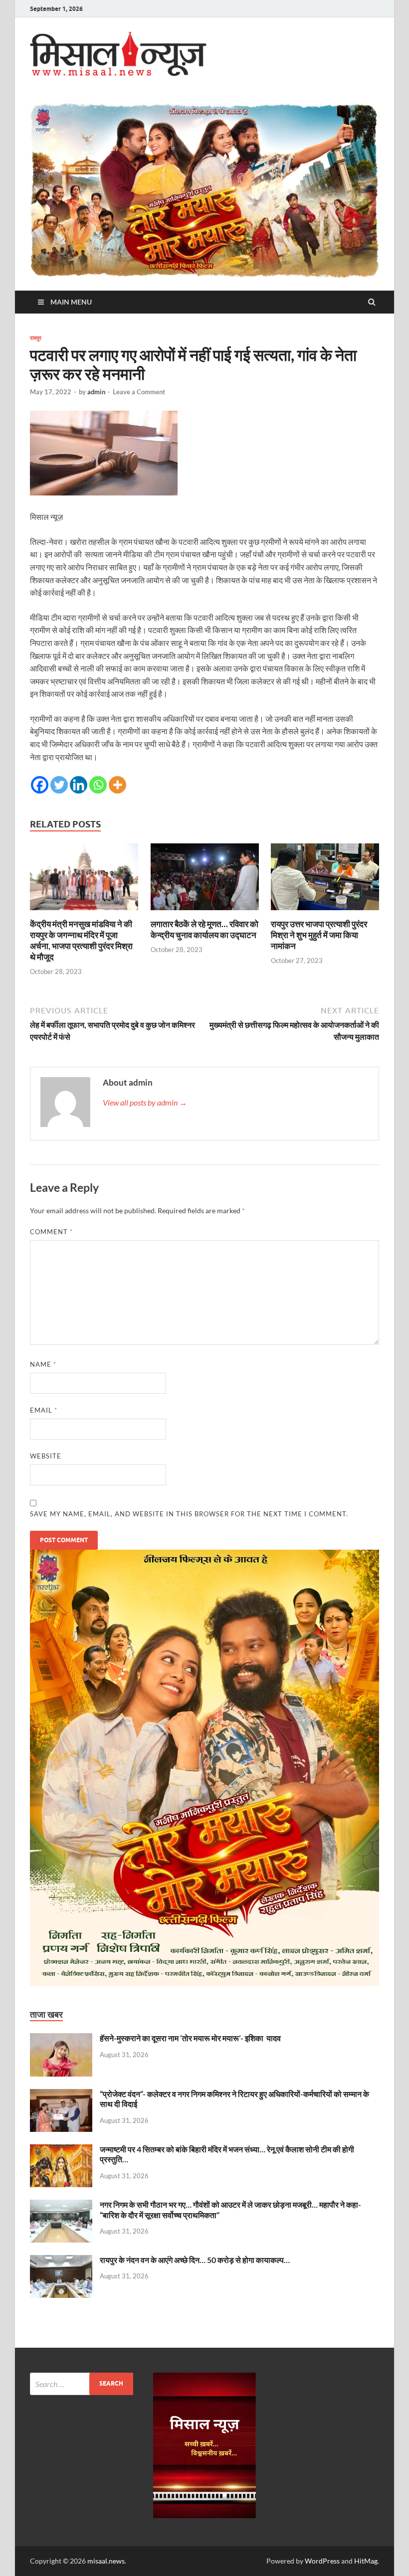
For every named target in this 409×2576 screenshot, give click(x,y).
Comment (51, 1232)
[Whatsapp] (98, 785)
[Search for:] (82, 2384)
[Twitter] (59, 785)
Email (44, 1410)
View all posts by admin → (145, 1102)
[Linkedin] (79, 785)
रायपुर (36, 338)
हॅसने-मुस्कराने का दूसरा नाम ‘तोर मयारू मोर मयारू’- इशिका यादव (190, 2038)
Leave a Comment (139, 392)
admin (96, 392)
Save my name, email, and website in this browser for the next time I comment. (189, 1514)
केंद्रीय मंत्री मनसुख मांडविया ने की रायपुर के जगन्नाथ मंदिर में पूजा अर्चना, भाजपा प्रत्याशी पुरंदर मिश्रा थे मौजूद (81, 940)
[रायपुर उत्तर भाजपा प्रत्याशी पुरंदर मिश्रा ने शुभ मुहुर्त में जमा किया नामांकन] (325, 912)
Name (43, 1364)
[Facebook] (40, 785)
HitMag (366, 2561)
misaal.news (106, 2561)
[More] (117, 785)
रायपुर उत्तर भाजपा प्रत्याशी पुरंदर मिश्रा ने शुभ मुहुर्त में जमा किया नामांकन (319, 935)
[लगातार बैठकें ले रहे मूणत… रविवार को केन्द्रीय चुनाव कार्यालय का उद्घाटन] (205, 912)
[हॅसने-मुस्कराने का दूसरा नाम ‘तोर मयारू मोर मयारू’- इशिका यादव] (61, 2039)
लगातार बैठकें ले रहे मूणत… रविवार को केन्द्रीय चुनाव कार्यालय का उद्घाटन (204, 929)
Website (46, 1456)
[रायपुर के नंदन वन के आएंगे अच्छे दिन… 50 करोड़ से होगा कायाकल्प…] (61, 2261)
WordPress (322, 2561)
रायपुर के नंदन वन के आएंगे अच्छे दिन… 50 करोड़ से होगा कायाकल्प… (195, 2260)
